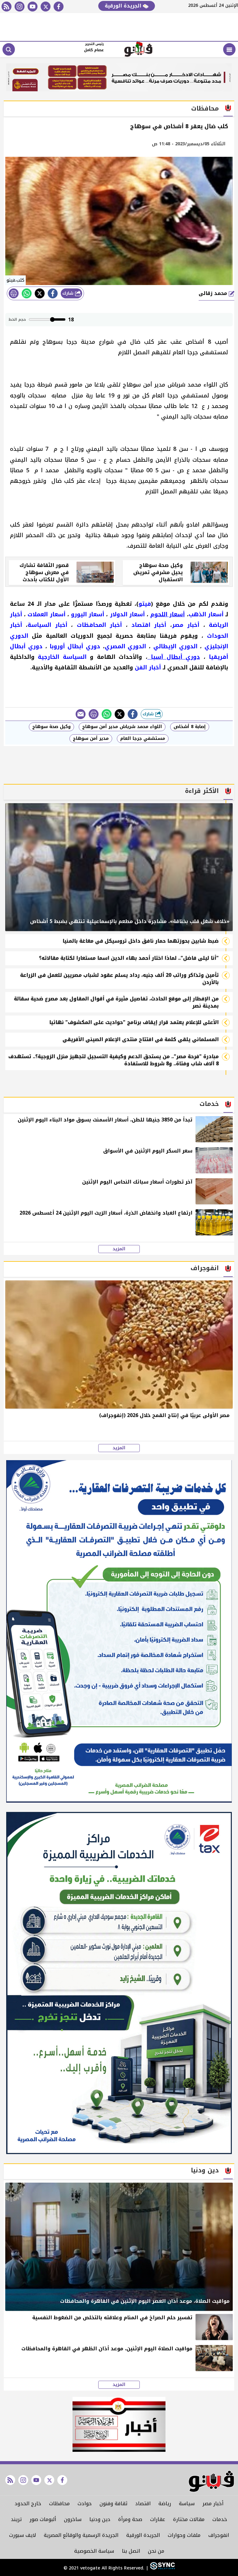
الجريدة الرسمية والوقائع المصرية (81, 2535)
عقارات (158, 2519)
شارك (69, 293)
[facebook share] (53, 293)
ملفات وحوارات (184, 2535)
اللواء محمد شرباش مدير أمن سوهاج (122, 727)
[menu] (229, 49)
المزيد (119, 1249)
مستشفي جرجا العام (143, 738)
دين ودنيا (100, 2519)
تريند (16, 2519)
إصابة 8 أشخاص (190, 727)
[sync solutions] (162, 2568)
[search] (9, 49)
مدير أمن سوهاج (91, 738)
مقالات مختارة (189, 2519)
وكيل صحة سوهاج (51, 727)
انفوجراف (219, 2535)
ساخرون (73, 2519)
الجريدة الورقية (124, 6)
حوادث (85, 2504)
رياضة (165, 2504)
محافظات (59, 2504)
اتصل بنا (131, 2551)
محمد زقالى (214, 293)
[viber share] (81, 714)
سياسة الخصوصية (94, 2551)
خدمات (220, 2519)
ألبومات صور (43, 2519)
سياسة (187, 2504)
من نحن (156, 2551)
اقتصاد (143, 2504)
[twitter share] (40, 293)
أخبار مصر (213, 2504)
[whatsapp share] (27, 293)
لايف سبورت (22, 2535)
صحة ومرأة (130, 2519)
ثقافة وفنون (113, 2504)
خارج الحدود (28, 2504)
